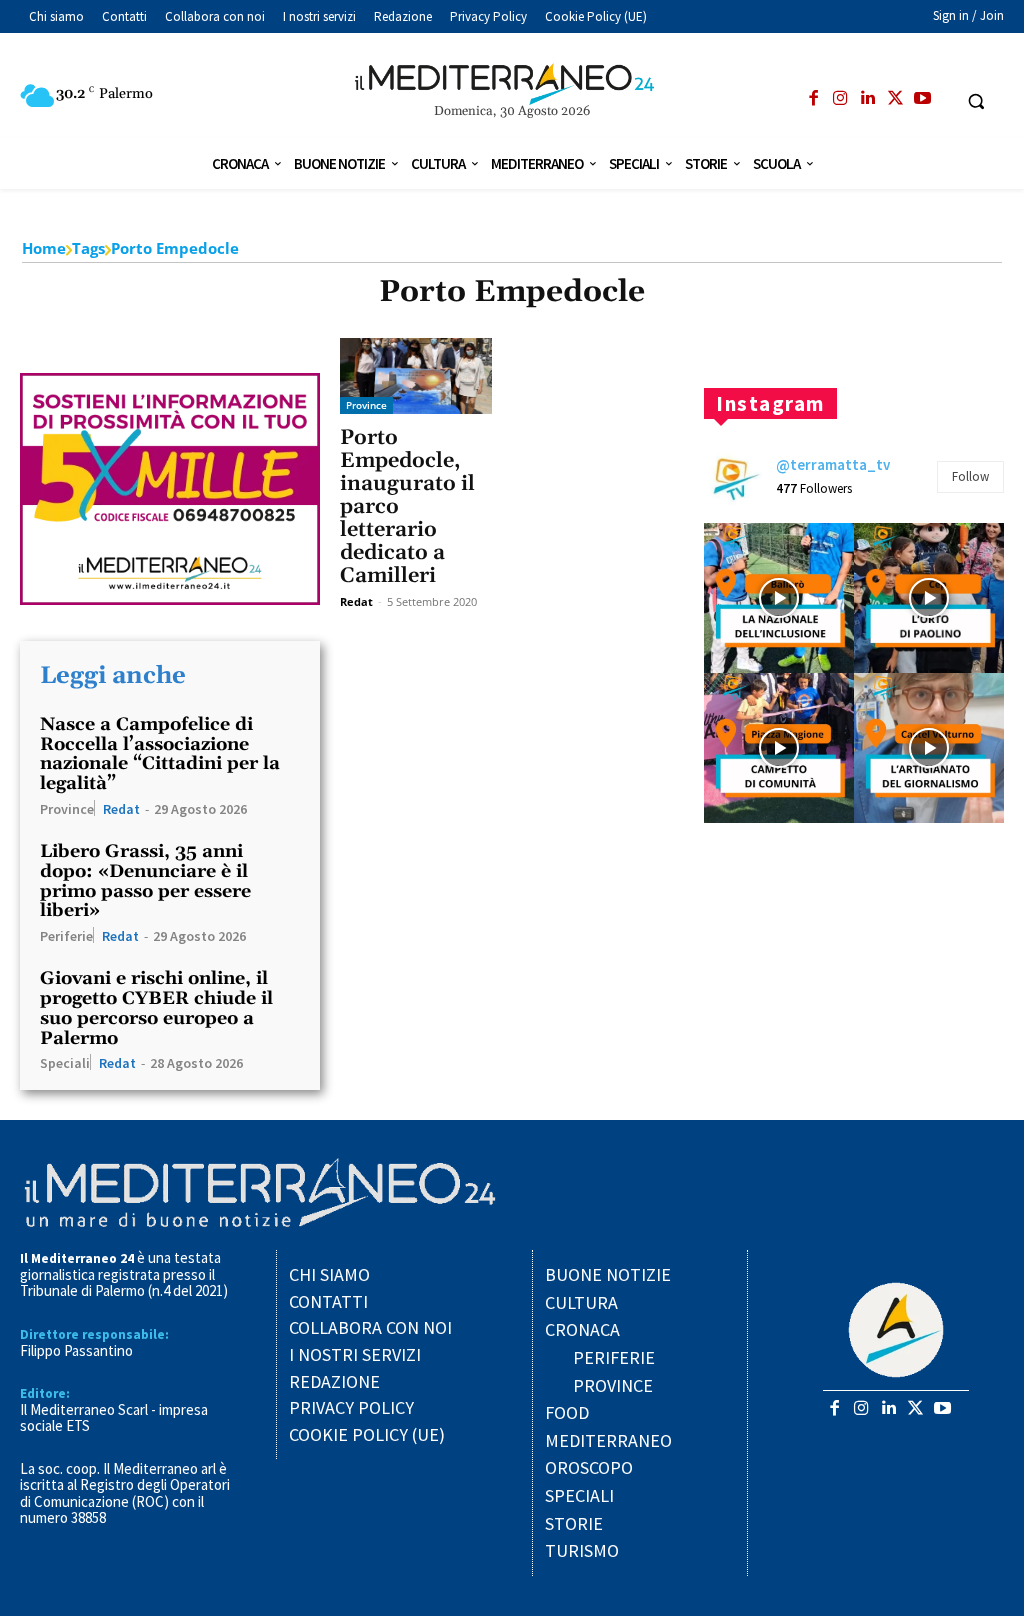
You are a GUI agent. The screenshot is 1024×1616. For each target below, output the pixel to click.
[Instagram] (841, 99)
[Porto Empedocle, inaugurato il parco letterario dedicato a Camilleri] (416, 376)
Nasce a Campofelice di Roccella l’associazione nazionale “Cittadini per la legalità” (160, 754)
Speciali (65, 1062)
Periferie (66, 935)
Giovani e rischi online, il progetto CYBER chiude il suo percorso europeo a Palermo (156, 1008)
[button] (976, 101)
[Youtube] (922, 99)
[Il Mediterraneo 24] (512, 84)
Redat (121, 809)
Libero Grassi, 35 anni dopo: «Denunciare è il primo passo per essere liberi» (145, 881)
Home (44, 248)
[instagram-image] (779, 598)
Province (67, 808)
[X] (895, 99)
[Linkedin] (868, 99)
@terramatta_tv (833, 464)
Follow (970, 476)
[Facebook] (814, 99)
